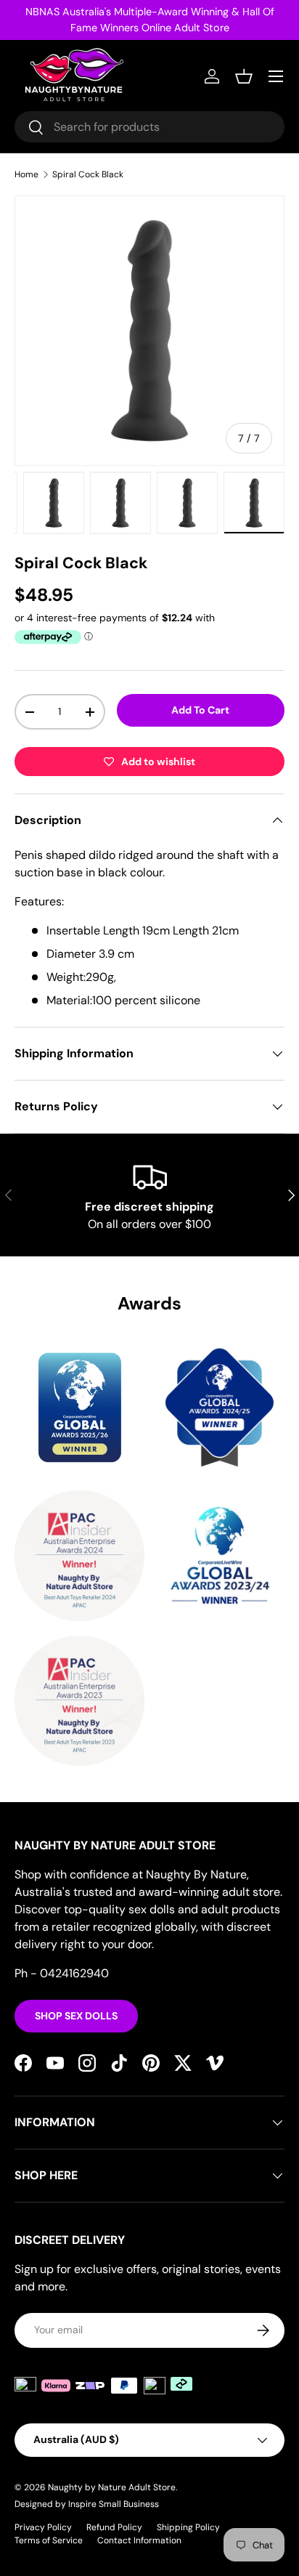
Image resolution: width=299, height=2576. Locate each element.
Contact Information (139, 2540)
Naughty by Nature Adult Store (112, 2487)
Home (26, 174)
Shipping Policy (188, 2527)
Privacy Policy (43, 2527)
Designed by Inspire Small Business (87, 2504)
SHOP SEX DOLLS (76, 2016)
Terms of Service (49, 2540)
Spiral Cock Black (88, 174)
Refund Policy (114, 2527)
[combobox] (149, 127)
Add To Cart (200, 710)
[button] (244, 76)
